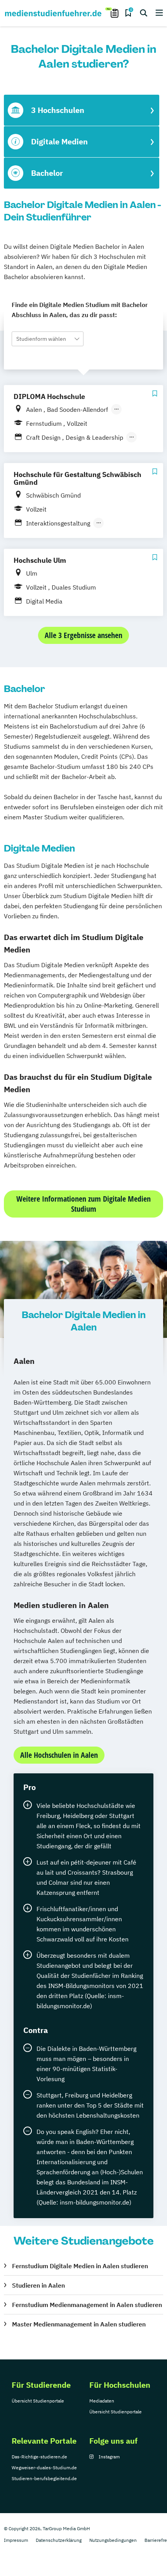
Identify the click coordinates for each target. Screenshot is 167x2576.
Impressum (16, 2540)
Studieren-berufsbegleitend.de (44, 2478)
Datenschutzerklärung (59, 2540)
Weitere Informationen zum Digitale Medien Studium (83, 1204)
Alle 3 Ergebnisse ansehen (83, 635)
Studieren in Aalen (38, 2285)
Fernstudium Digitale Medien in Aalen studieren (80, 2266)
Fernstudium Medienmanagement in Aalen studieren (87, 2305)
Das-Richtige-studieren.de (39, 2457)
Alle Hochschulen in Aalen (59, 1755)
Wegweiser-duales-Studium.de (44, 2468)
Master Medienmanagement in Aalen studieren (79, 2324)
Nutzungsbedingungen (113, 2540)
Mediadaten (102, 2401)
